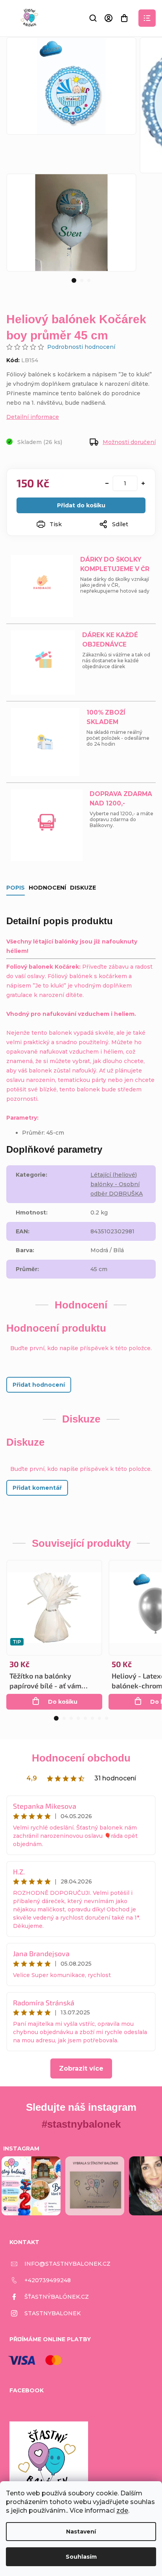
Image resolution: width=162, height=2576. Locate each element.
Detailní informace (33, 417)
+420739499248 (48, 2280)
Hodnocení (47, 888)
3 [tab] (89, 280)
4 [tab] (78, 1718)
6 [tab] (92, 1718)
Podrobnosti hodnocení (81, 347)
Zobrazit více (81, 2068)
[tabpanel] (71, 222)
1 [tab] (74, 280)
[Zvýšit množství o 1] (143, 483)
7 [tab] (99, 1718)
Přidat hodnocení (39, 1385)
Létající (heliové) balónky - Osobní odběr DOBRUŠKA (117, 1184)
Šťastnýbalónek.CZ (57, 2297)
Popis (16, 888)
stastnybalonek (52, 2313)
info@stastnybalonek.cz (67, 2264)
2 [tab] (82, 280)
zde (122, 2511)
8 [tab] (107, 1718)
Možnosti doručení (129, 442)
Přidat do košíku (81, 505)
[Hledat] (93, 18)
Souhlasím (81, 2557)
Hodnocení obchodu (81, 1758)
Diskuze (83, 888)
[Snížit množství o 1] (107, 483)
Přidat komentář (37, 1488)
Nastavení (81, 2532)
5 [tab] (85, 1718)
